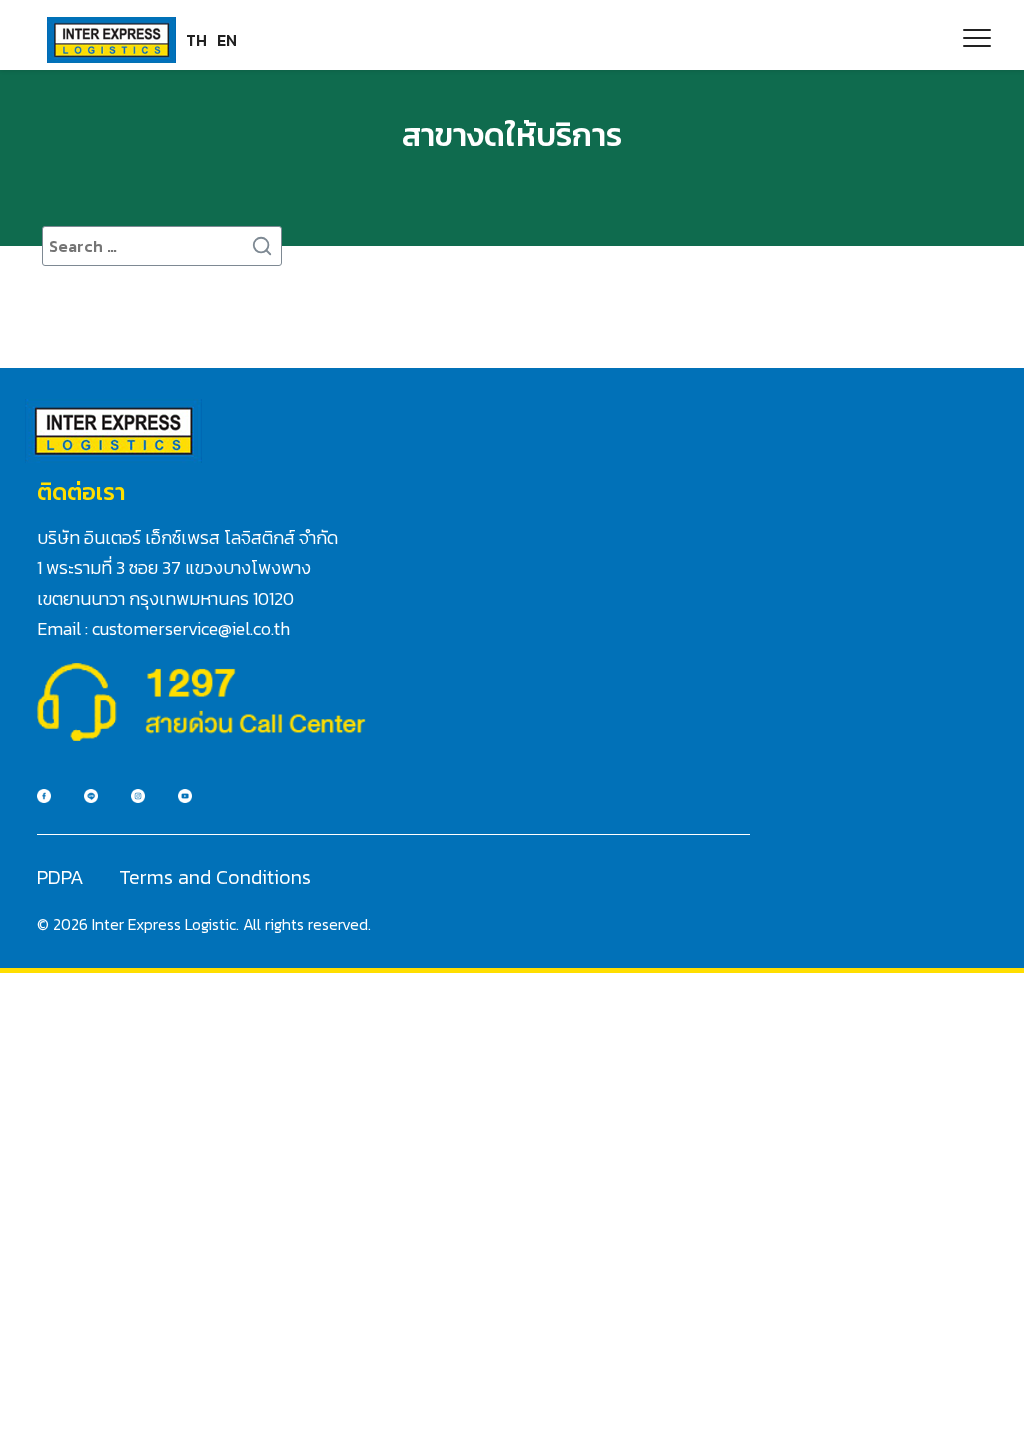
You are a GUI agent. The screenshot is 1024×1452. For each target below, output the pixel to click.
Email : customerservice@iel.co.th (163, 628)
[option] (227, 40)
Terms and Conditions (215, 877)
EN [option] (227, 40)
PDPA (60, 877)
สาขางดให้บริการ (512, 135)
